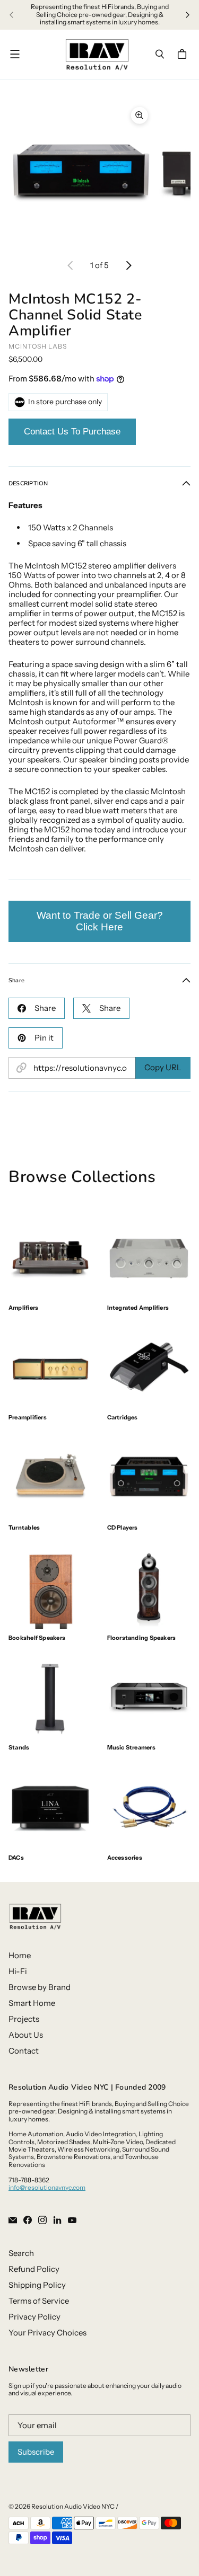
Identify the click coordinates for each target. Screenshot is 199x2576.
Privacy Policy (34, 2317)
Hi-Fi (18, 1971)
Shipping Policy (37, 2285)
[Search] (160, 54)
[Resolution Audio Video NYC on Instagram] (42, 2220)
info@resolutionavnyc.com (47, 2187)
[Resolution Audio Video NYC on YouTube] (72, 2220)
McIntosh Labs (38, 346)
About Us (26, 2035)
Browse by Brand (40, 1987)
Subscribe (36, 2452)
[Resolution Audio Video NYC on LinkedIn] (57, 2220)
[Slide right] (187, 15)
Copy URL (163, 1067)
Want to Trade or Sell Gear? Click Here (100, 921)
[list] (99, 173)
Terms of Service (39, 2301)
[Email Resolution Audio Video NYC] (13, 2220)
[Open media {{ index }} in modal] (81, 173)
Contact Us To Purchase (72, 432)
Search (21, 2253)
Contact (24, 2051)
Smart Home (32, 2003)
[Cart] (184, 54)
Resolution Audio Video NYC (73, 2506)
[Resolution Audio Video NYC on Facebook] (28, 2220)
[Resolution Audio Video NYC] (97, 54)
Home (20, 1955)
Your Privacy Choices (47, 2333)
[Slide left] (12, 15)
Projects (24, 2019)
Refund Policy (34, 2269)
